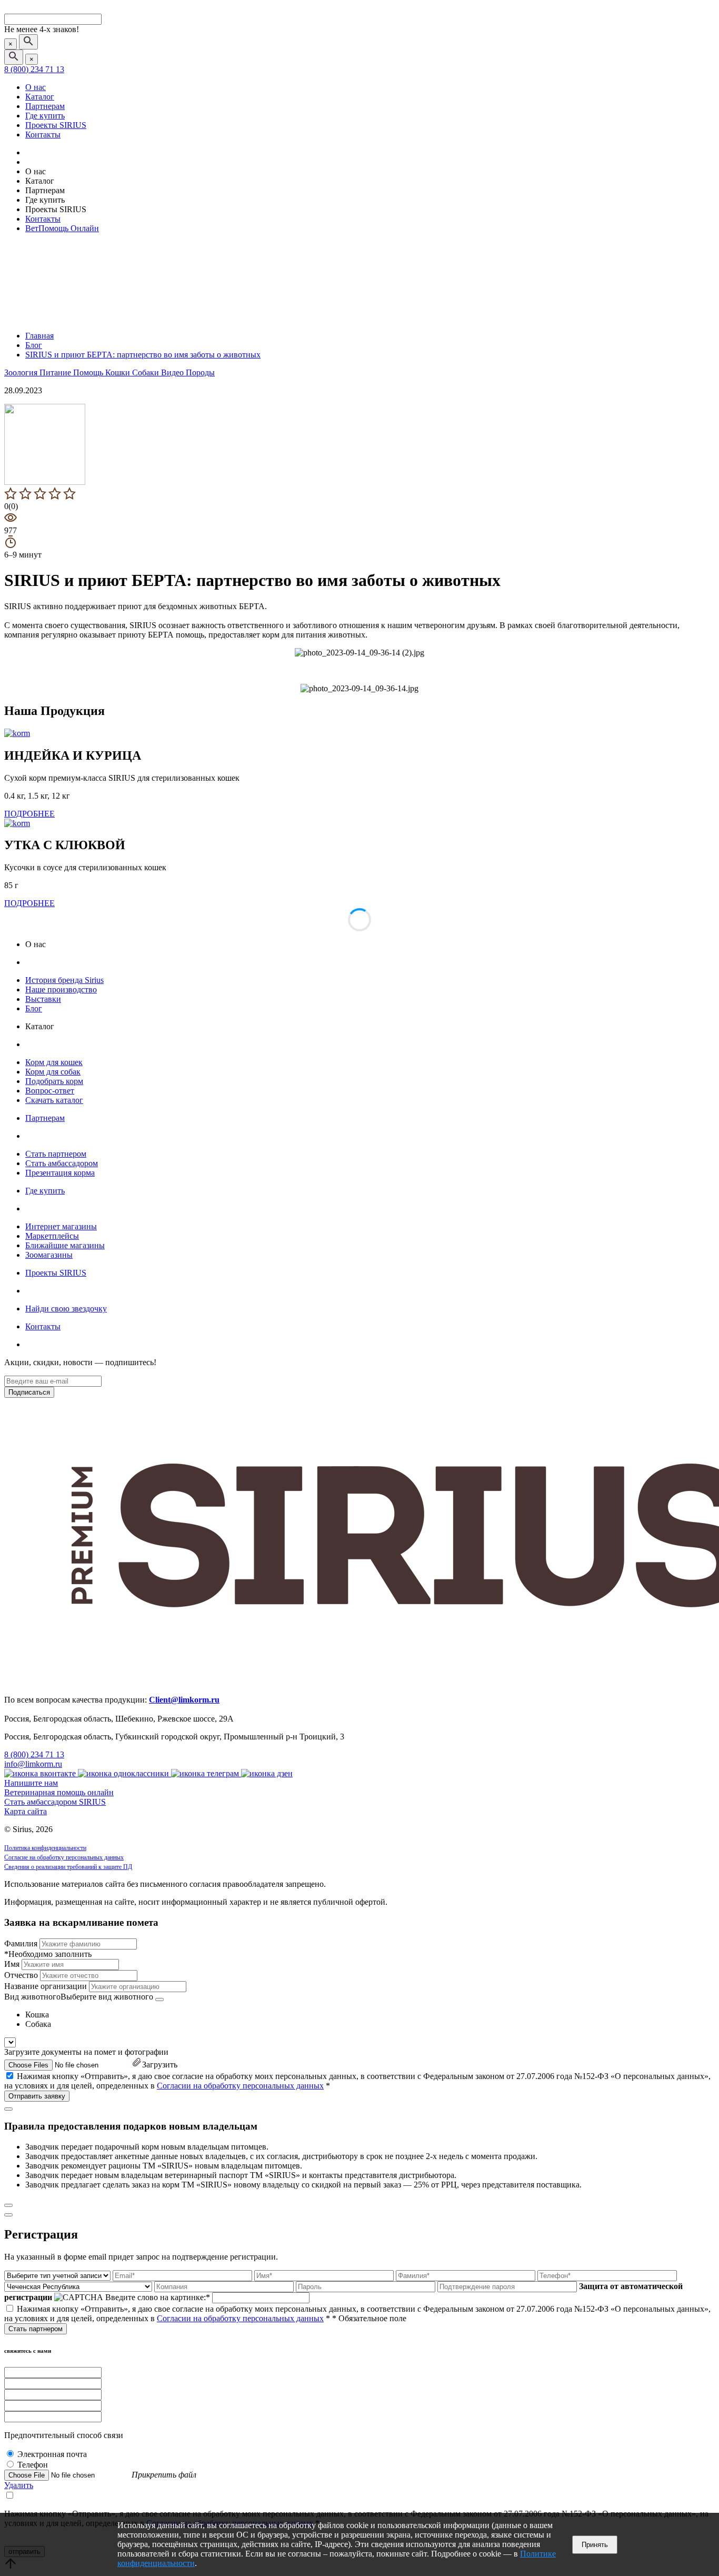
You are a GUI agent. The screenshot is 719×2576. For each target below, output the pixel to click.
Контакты (43, 135)
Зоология (22, 372)
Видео (173, 372)
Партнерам (45, 106)
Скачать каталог (54, 1100)
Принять (595, 2545)
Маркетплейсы (52, 1236)
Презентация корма (60, 1173)
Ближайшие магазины (65, 1245)
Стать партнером (56, 1154)
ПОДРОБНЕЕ (29, 814)
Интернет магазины (61, 1226)
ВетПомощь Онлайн (62, 228)
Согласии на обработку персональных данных (240, 2086)
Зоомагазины (49, 1255)
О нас (36, 87)
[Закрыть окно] (8, 2109)
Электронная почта (52, 2454)
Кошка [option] (37, 2015)
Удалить (19, 2485)
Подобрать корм (54, 1081)
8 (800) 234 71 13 (34, 69)
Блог (34, 1008)
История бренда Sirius (64, 980)
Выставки (43, 999)
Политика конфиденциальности (45, 1848)
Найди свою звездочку (66, 1309)
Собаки (147, 372)
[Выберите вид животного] (159, 2000)
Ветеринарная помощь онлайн (59, 1792)
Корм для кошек (54, 1062)
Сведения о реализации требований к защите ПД (68, 1867)
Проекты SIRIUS (56, 125)
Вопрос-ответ (50, 1091)
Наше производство (61, 989)
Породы (200, 372)
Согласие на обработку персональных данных (64, 1857)
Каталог (40, 97)
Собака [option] (38, 2024)
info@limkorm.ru (33, 1764)
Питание (56, 372)
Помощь (89, 372)
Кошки (119, 372)
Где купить (45, 116)
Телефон (33, 2465)
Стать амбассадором (62, 1163)
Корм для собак (53, 1072)
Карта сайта (26, 1811)
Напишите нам (31, 1783)
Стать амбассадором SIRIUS (55, 1802)
